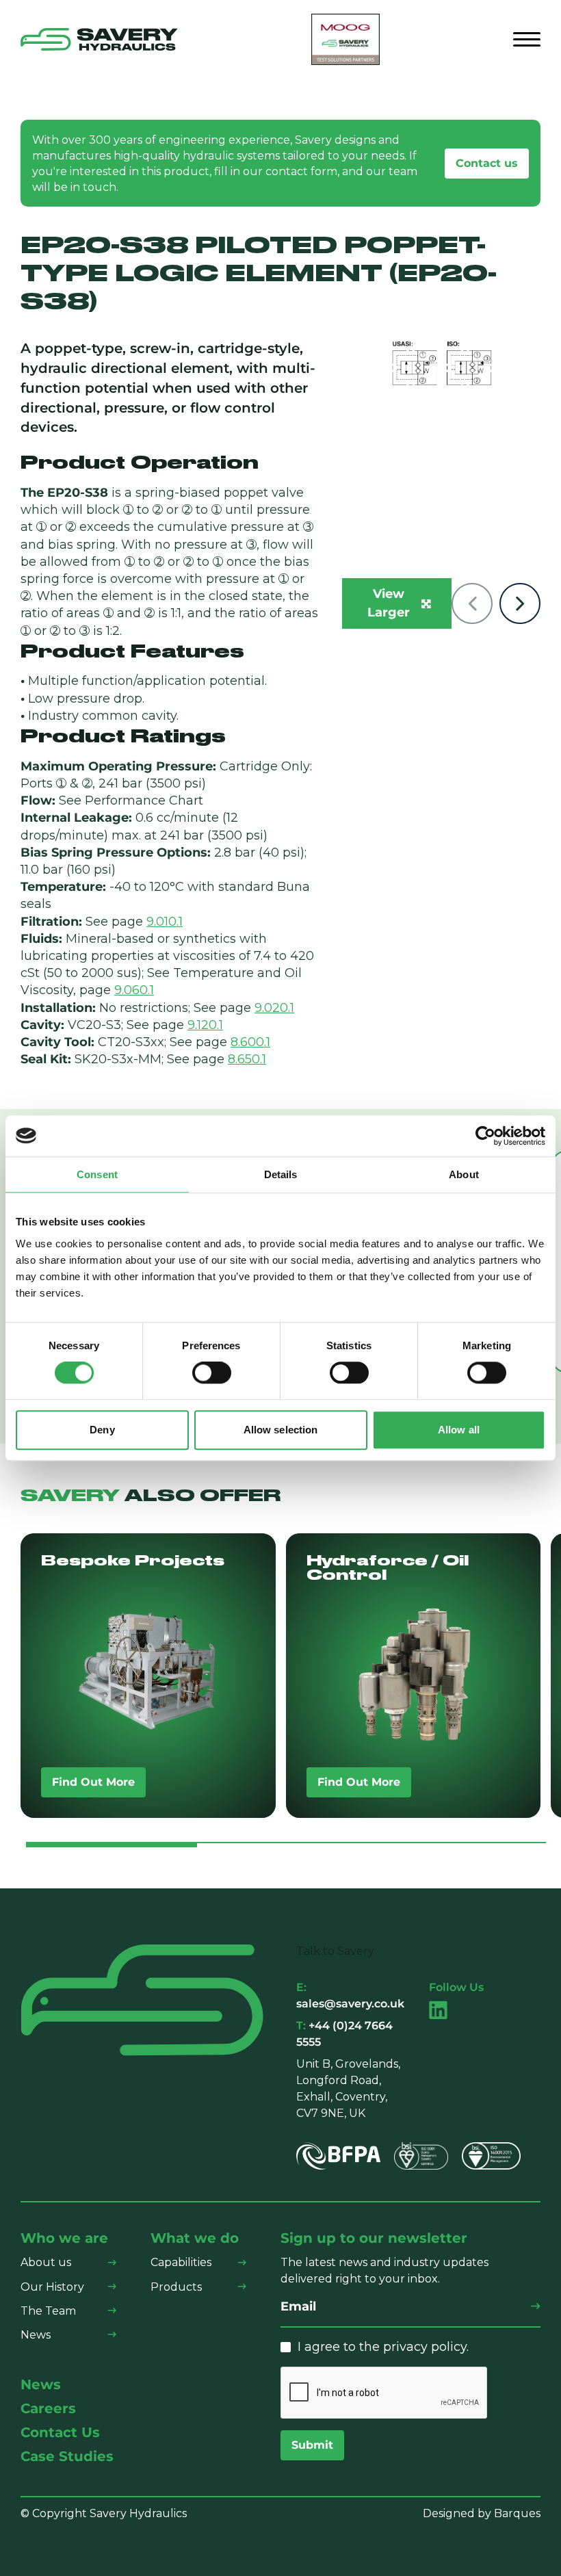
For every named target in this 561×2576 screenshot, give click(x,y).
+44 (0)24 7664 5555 (344, 2034)
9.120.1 (205, 1025)
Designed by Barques (482, 2513)
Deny (102, 1430)
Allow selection (281, 1430)
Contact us (487, 163)
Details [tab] (281, 1174)
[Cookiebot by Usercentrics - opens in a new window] (485, 1136)
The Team (48, 2311)
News (36, 2335)
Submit (312, 2445)
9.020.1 (274, 1008)
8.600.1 (250, 1042)
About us (46, 2262)
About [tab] (464, 1174)
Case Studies (67, 2457)
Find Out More (93, 1782)
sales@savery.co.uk (350, 1995)
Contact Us (60, 2433)
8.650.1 (247, 1059)
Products (176, 2287)
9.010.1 (165, 922)
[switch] (212, 1373)
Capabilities (181, 2262)
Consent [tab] (97, 1174)
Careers (48, 2409)
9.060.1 (134, 990)
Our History (52, 2287)
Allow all (459, 1430)
